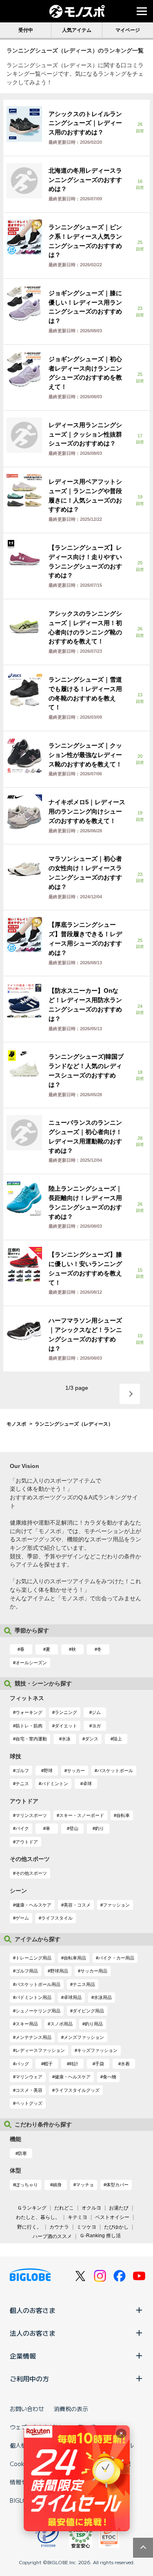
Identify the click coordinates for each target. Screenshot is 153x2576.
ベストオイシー (112, 2217)
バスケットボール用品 (38, 1984)
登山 (74, 1828)
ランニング (66, 1712)
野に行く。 (29, 2227)
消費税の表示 (71, 2409)
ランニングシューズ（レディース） (74, 1424)
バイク (22, 1828)
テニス (22, 1784)
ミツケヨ (86, 2227)
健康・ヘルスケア (33, 1905)
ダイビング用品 (88, 2011)
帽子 (48, 2064)
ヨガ (96, 1726)
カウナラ (59, 2227)
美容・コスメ (77, 1905)
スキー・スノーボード (82, 1815)
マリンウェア (29, 2077)
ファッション (116, 1905)
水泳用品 (103, 1997)
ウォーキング (29, 1712)
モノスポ (16, 1424)
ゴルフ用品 (27, 1971)
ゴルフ (22, 1771)
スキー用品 (27, 2024)
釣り (100, 1828)
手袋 (100, 2064)
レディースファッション (40, 2050)
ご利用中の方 (29, 2379)
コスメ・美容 (29, 2090)
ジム (96, 1712)
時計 (74, 2064)
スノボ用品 (61, 2024)
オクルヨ (91, 2208)
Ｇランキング (32, 2208)
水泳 (66, 1739)
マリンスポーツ (31, 1815)
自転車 (123, 1815)
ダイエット (66, 1726)
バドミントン (55, 1784)
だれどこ (64, 2208)
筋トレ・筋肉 (29, 1726)
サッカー (76, 1771)
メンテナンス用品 (33, 2037)
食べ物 (110, 2077)
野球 (48, 1771)
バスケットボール (115, 1771)
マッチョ (85, 2185)
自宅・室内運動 (31, 1739)
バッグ (22, 2064)
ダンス (92, 1739)
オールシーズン (31, 1663)
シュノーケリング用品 (38, 2011)
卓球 (87, 1784)
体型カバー (117, 2185)
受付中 (26, 30)
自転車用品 (75, 1958)
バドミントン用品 (33, 1997)
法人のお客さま (33, 2333)
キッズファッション (97, 2050)
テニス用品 (84, 1984)
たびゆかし (116, 2227)
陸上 (118, 1739)
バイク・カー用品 (116, 1958)
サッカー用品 (94, 1971)
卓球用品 (73, 1997)
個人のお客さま (33, 2310)
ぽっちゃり (27, 2185)
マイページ (128, 30)
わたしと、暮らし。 (38, 2217)
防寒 (22, 2153)
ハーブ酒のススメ (52, 2236)
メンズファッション (84, 2037)
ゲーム (22, 1918)
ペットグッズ (29, 2103)
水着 (125, 2064)
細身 (57, 2185)
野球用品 (59, 1971)
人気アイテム (77, 30)
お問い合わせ (27, 2409)
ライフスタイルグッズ (77, 2090)
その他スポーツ (31, 1873)
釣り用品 (94, 2024)
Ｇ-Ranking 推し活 (100, 2236)
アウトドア (27, 1842)
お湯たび (119, 2208)
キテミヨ (78, 2217)
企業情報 (23, 2356)
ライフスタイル (57, 1918)
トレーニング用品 (33, 1958)
